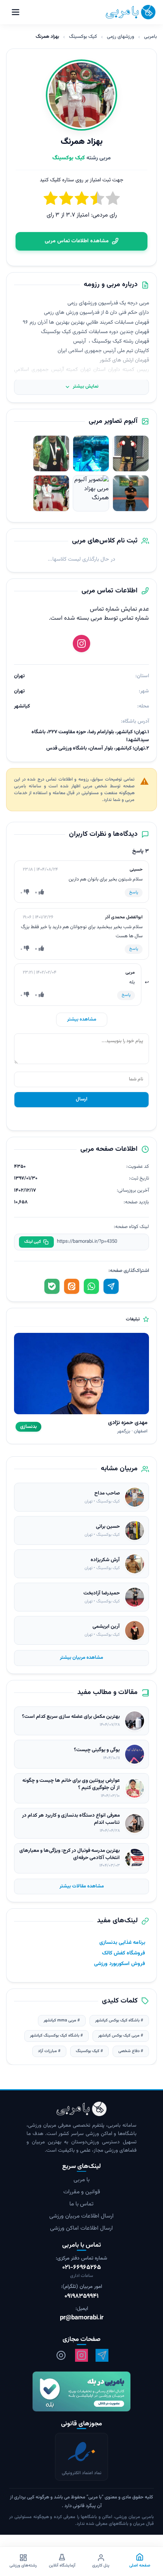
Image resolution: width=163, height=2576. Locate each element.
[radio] (51, 200)
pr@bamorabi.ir (82, 2318)
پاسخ (134, 892)
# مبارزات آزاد (49, 2051)
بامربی (150, 37)
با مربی (81, 2180)
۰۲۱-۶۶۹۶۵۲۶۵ (81, 2268)
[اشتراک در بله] (52, 1286)
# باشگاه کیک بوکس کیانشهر (119, 2020)
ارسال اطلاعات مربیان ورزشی (81, 2216)
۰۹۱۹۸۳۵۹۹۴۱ (81, 2296)
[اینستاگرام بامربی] (81, 2355)
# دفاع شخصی (131, 2051)
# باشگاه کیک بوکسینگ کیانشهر (56, 2036)
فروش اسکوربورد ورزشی (120, 1964)
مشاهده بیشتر (82, 1019)
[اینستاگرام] (81, 644)
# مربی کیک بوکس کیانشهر (121, 2036)
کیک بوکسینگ (83, 37)
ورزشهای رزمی (121, 37)
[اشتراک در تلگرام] (111, 1286)
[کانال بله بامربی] (81, 2391)
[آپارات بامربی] (61, 2355)
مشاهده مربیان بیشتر (81, 1658)
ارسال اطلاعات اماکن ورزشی (81, 2228)
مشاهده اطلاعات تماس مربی (77, 241)
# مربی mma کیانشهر (62, 2020)
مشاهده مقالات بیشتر (82, 1886)
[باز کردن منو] (16, 12)
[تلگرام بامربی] (102, 2355)
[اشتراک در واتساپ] (91, 1286)
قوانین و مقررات (82, 2192)
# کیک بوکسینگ (89, 2051)
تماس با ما (81, 2204)
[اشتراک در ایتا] (72, 1286)
